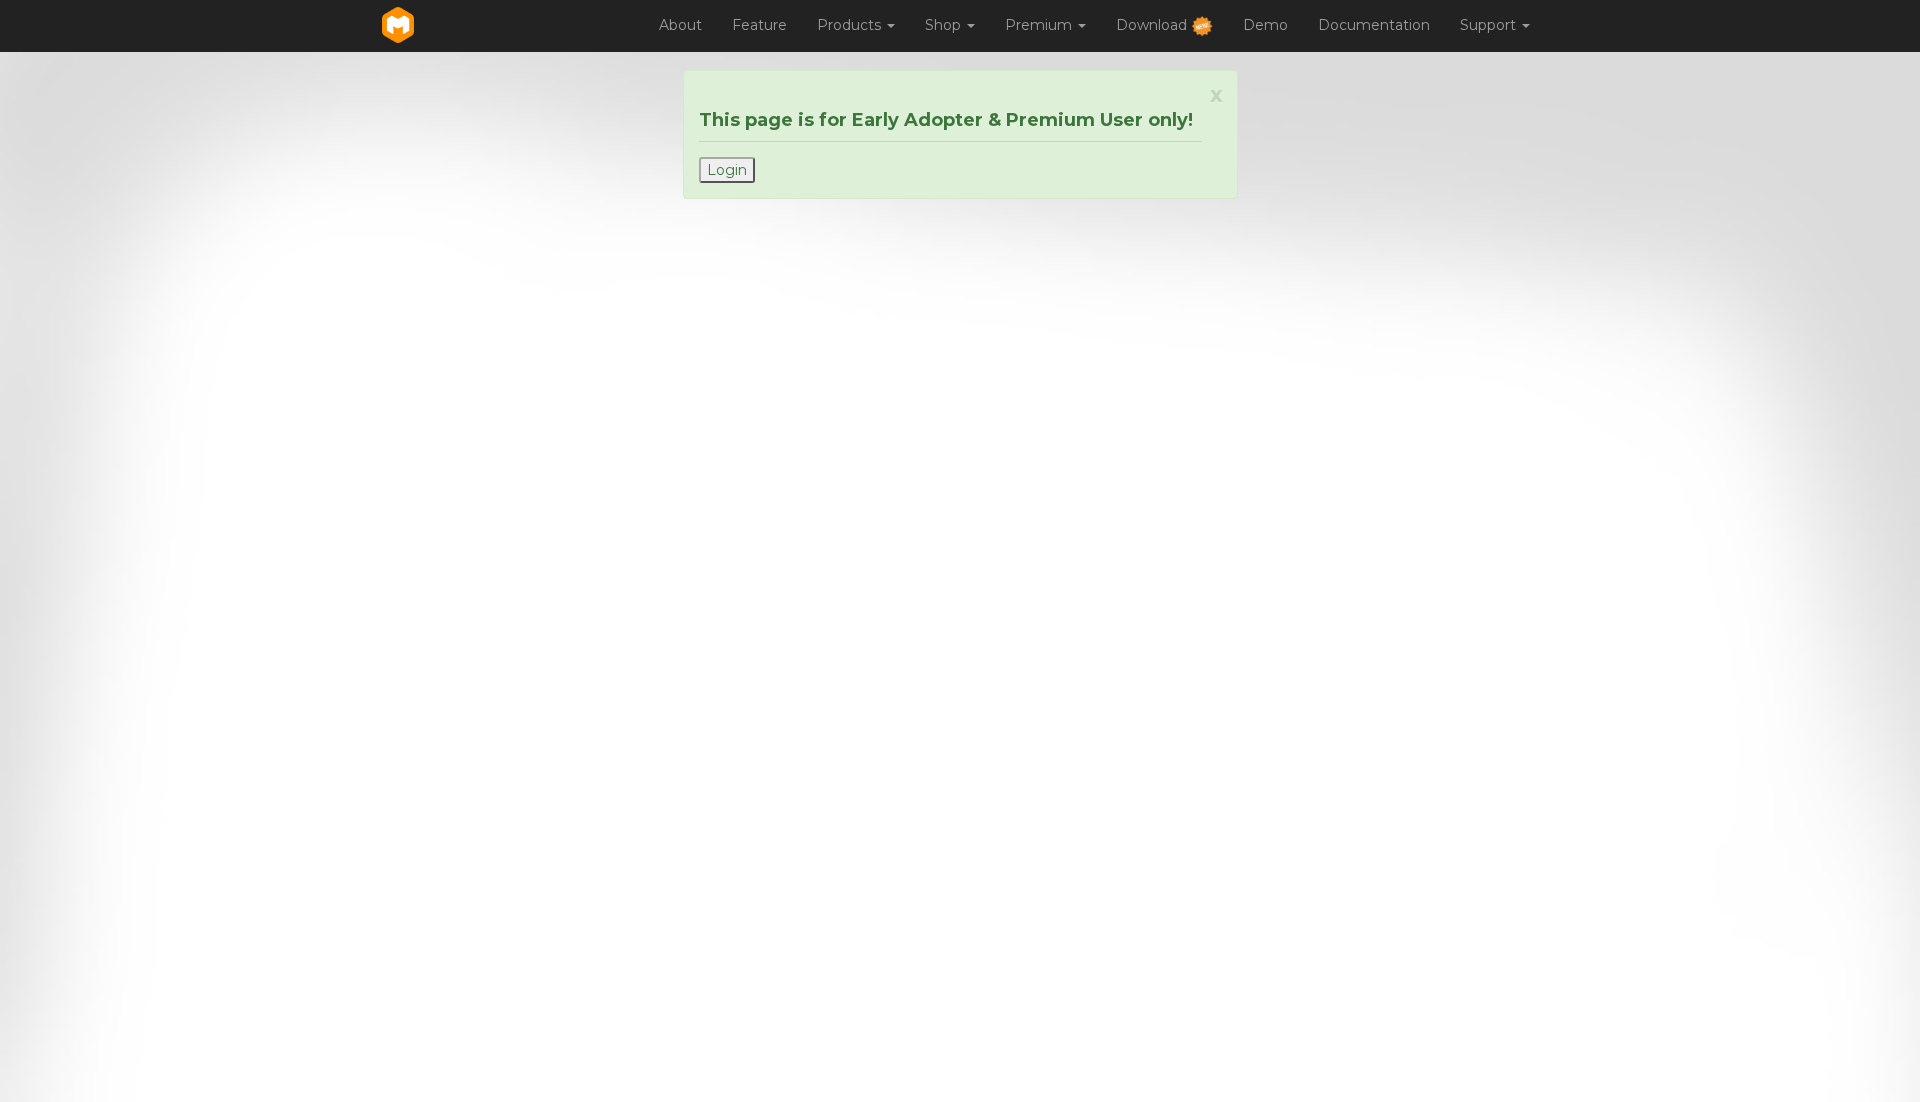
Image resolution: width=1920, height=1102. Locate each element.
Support (1490, 25)
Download (1153, 25)
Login (727, 170)
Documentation (1374, 25)
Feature (759, 25)
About (680, 25)
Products (851, 25)
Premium (1040, 25)
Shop (945, 25)
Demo (1265, 25)
